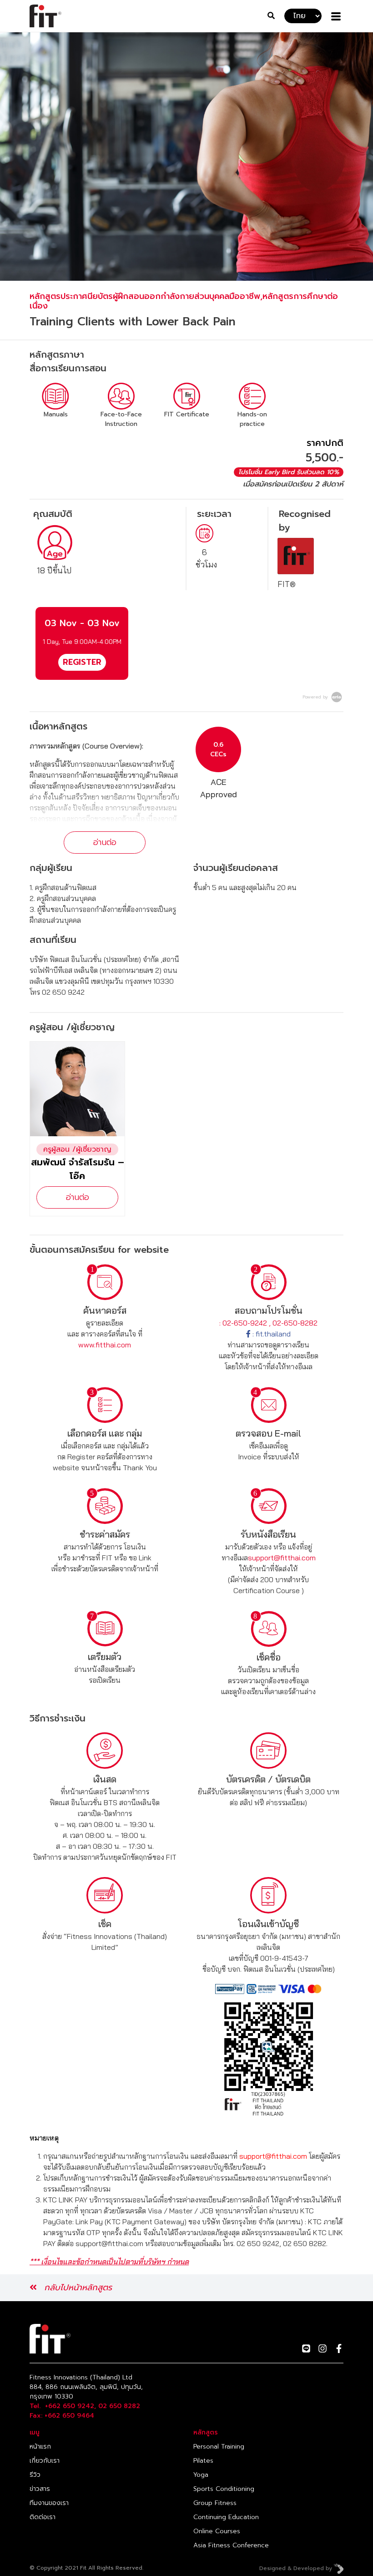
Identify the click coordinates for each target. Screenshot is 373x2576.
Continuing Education (226, 2517)
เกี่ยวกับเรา (45, 2461)
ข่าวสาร (40, 2489)
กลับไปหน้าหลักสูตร (78, 2288)
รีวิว (35, 2475)
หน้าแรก (40, 2447)
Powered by (316, 697)
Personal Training (219, 2447)
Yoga (201, 2475)
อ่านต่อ (105, 842)
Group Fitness (215, 2503)
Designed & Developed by (297, 2568)
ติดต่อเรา (43, 2517)
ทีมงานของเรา (49, 2503)
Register (82, 662)
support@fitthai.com (282, 1558)
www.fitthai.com (105, 1345)
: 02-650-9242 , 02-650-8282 (268, 1323)
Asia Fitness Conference (231, 2545)
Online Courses (217, 2531)
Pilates (203, 2461)
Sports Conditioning (224, 2489)
